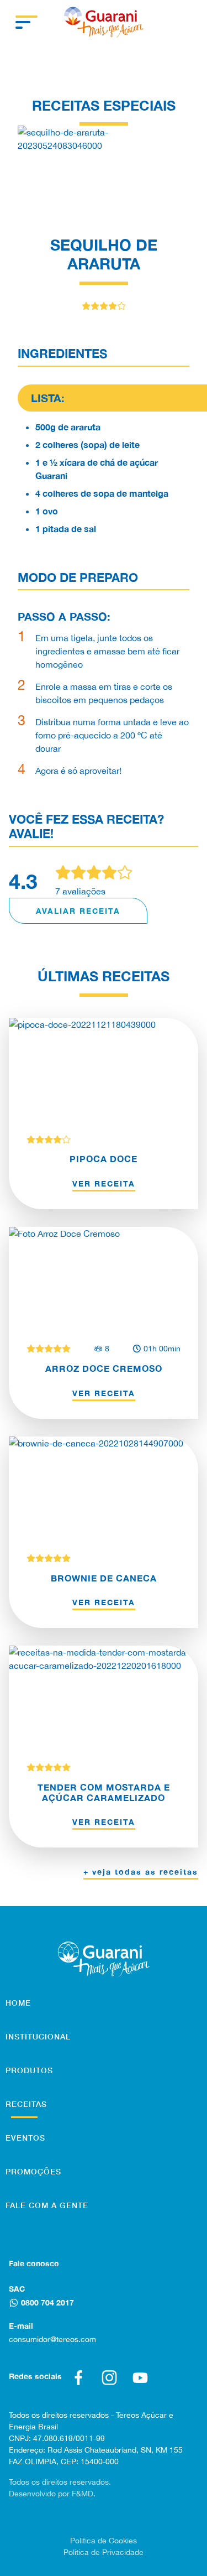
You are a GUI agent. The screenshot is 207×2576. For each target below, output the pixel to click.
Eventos (25, 2138)
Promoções (33, 2171)
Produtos (29, 2070)
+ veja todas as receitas (141, 1872)
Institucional (38, 2036)
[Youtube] (140, 2377)
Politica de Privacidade (104, 2552)
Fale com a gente (47, 2205)
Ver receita (104, 1183)
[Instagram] (109, 2377)
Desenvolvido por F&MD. (52, 2494)
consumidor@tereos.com (52, 2339)
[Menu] (26, 22)
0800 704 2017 (47, 2302)
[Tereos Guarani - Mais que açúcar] (104, 22)
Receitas (26, 2104)
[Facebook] (78, 2377)
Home (18, 2003)
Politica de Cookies (104, 2541)
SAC (17, 2289)
